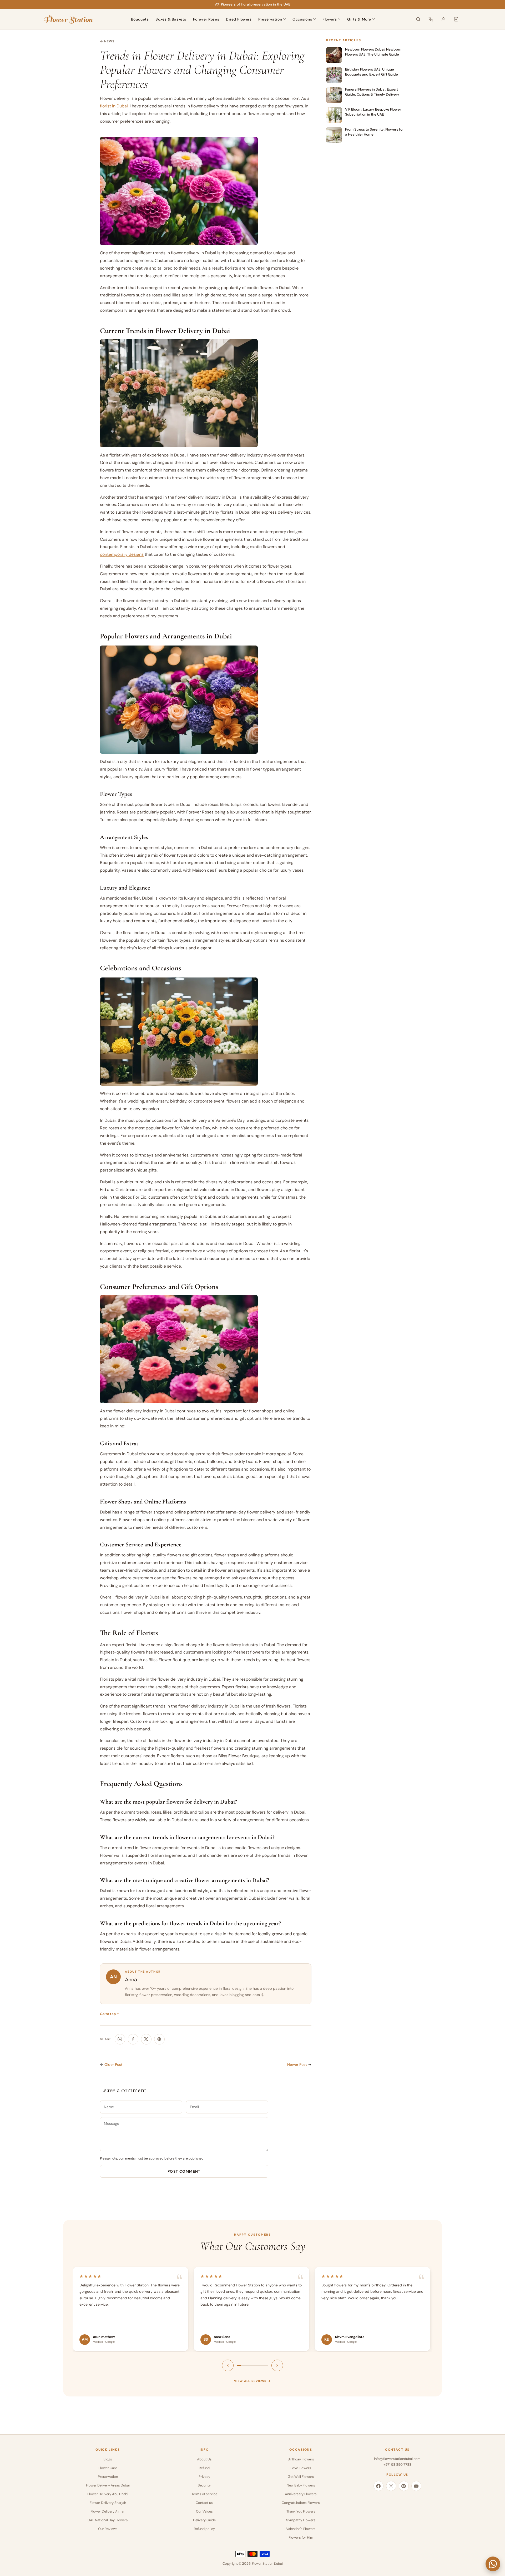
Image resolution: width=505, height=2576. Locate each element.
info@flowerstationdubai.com (397, 2459)
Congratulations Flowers (301, 2503)
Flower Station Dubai (267, 2564)
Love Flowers (301, 2468)
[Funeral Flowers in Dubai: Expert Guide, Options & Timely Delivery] (334, 95)
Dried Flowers (239, 19)
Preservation (270, 19)
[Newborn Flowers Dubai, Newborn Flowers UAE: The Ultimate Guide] (334, 55)
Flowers (330, 19)
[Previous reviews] (228, 2365)
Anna (131, 1979)
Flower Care (108, 2468)
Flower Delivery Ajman (108, 2511)
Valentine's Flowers (301, 2529)
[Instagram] (391, 2486)
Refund (204, 2468)
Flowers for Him (301, 2537)
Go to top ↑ (110, 2014)
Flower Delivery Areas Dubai (108, 2485)
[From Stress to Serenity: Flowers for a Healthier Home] (334, 135)
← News (107, 41)
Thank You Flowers (301, 2511)
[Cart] (456, 19)
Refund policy (204, 2529)
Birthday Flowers (301, 2459)
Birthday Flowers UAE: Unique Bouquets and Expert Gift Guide (372, 72)
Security (204, 2485)
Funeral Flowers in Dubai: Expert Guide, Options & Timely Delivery (372, 92)
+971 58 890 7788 (397, 2465)
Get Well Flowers (301, 2477)
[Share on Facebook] (133, 2039)
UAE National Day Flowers (108, 2520)
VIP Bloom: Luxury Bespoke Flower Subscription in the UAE (373, 112)
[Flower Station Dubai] (68, 19)
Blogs (108, 2459)
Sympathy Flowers (301, 2520)
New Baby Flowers (301, 2485)
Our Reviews (108, 2529)
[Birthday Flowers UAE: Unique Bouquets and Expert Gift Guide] (334, 75)
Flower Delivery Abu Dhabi (108, 2494)
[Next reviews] (277, 2365)
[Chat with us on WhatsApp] (493, 2564)
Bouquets (140, 19)
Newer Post (297, 2064)
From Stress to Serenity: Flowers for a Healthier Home (374, 132)
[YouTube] (416, 2486)
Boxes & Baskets (171, 19)
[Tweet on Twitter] (146, 2039)
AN (113, 1977)
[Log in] (443, 19)
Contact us (204, 2503)
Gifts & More (359, 19)
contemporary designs (122, 554)
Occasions (302, 19)
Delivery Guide (204, 2520)
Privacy (204, 2477)
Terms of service (204, 2494)
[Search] (418, 19)
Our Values (204, 2511)
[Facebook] (378, 2486)
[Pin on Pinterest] (159, 2039)
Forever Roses (206, 19)
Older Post (113, 2064)
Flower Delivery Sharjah (108, 2503)
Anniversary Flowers (301, 2494)
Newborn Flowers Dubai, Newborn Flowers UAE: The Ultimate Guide (373, 52)
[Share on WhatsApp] (120, 2039)
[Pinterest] (404, 2486)
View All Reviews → (252, 2381)
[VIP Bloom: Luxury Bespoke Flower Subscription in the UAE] (334, 115)
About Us (204, 2459)
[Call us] (431, 19)
